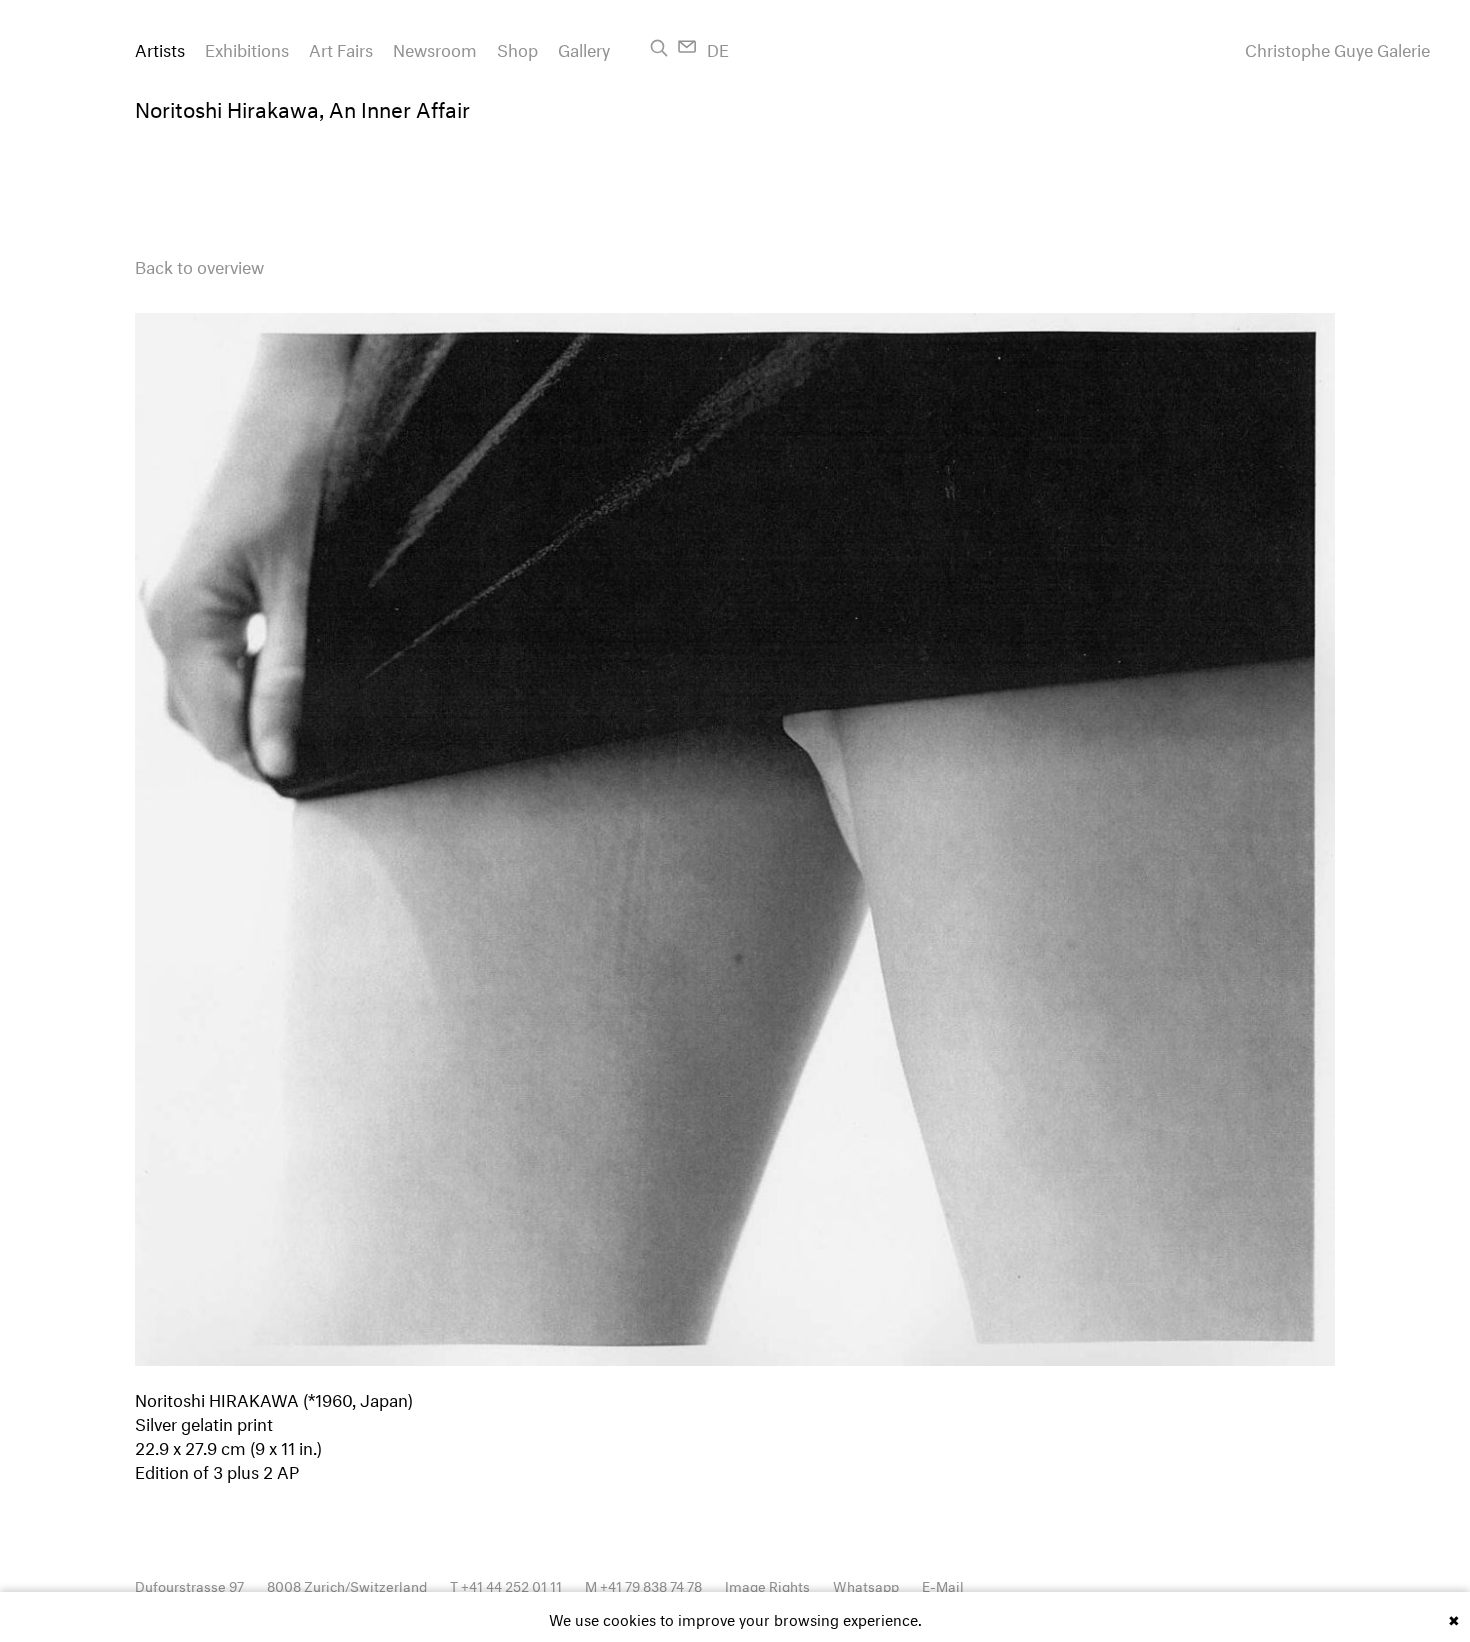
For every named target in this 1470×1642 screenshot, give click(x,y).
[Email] (687, 46)
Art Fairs (341, 47)
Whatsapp (866, 1584)
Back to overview (199, 264)
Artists (160, 47)
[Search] (659, 48)
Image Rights (767, 1584)
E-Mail (943, 1584)
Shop (517, 47)
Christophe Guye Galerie (1337, 48)
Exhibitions (247, 47)
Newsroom (435, 47)
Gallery (584, 47)
